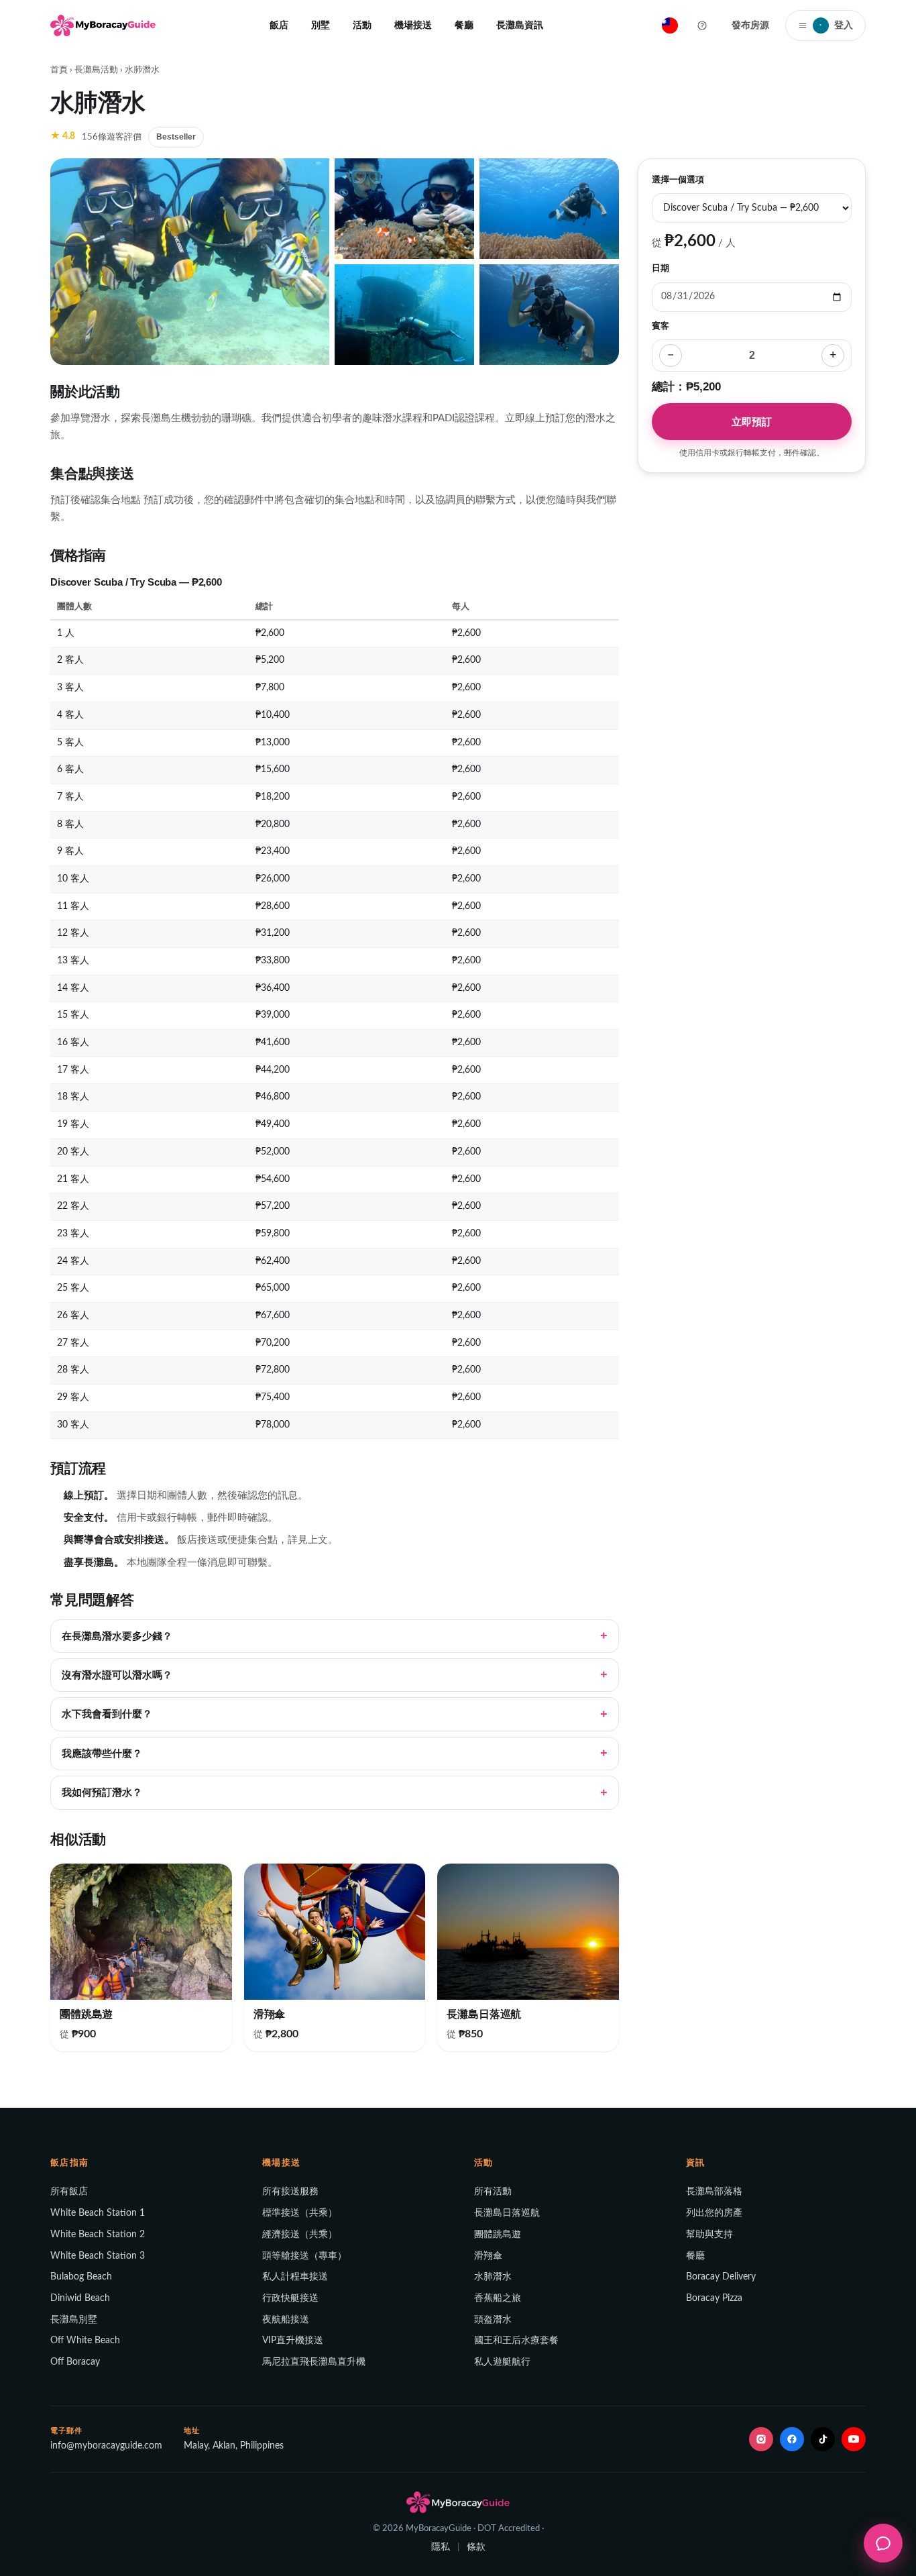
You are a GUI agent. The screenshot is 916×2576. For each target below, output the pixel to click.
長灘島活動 (96, 70)
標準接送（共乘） (300, 2213)
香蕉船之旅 (498, 2298)
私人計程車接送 (295, 2277)
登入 (836, 25)
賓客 (661, 325)
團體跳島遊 (498, 2235)
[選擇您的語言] (670, 25)
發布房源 (750, 25)
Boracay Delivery (721, 2277)
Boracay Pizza (714, 2298)
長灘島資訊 (520, 25)
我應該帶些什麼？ (102, 1754)
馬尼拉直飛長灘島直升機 (314, 2362)
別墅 (321, 25)
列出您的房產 (714, 2213)
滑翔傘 (488, 2256)
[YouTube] (854, 2439)
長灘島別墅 (74, 2320)
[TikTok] (823, 2439)
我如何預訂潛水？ (102, 1792)
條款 (476, 2547)
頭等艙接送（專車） (304, 2256)
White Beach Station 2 (98, 2235)
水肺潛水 (493, 2277)
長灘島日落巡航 (507, 2213)
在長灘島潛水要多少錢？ (117, 1636)
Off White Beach (85, 2341)
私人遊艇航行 (502, 2362)
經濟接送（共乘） (300, 2235)
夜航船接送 (286, 2320)
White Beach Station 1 (98, 2213)
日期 (661, 268)
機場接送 (413, 25)
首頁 (59, 70)
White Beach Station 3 (98, 2256)
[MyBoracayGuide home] (103, 25)
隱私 (441, 2547)
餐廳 (464, 25)
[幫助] (702, 25)
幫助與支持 (709, 2235)
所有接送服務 (290, 2192)
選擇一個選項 (678, 180)
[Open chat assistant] (883, 2543)
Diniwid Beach (80, 2298)
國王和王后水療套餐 (516, 2341)
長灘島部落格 (714, 2192)
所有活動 (493, 2192)
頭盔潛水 (493, 2320)
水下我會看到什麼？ (107, 1714)
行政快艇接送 (290, 2298)
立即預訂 (752, 421)
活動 (362, 25)
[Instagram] (761, 2439)
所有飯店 (69, 2192)
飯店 (279, 25)
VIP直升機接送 (293, 2341)
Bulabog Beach (81, 2277)
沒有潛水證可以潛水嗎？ (117, 1675)
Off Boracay (75, 2362)
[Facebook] (792, 2439)
